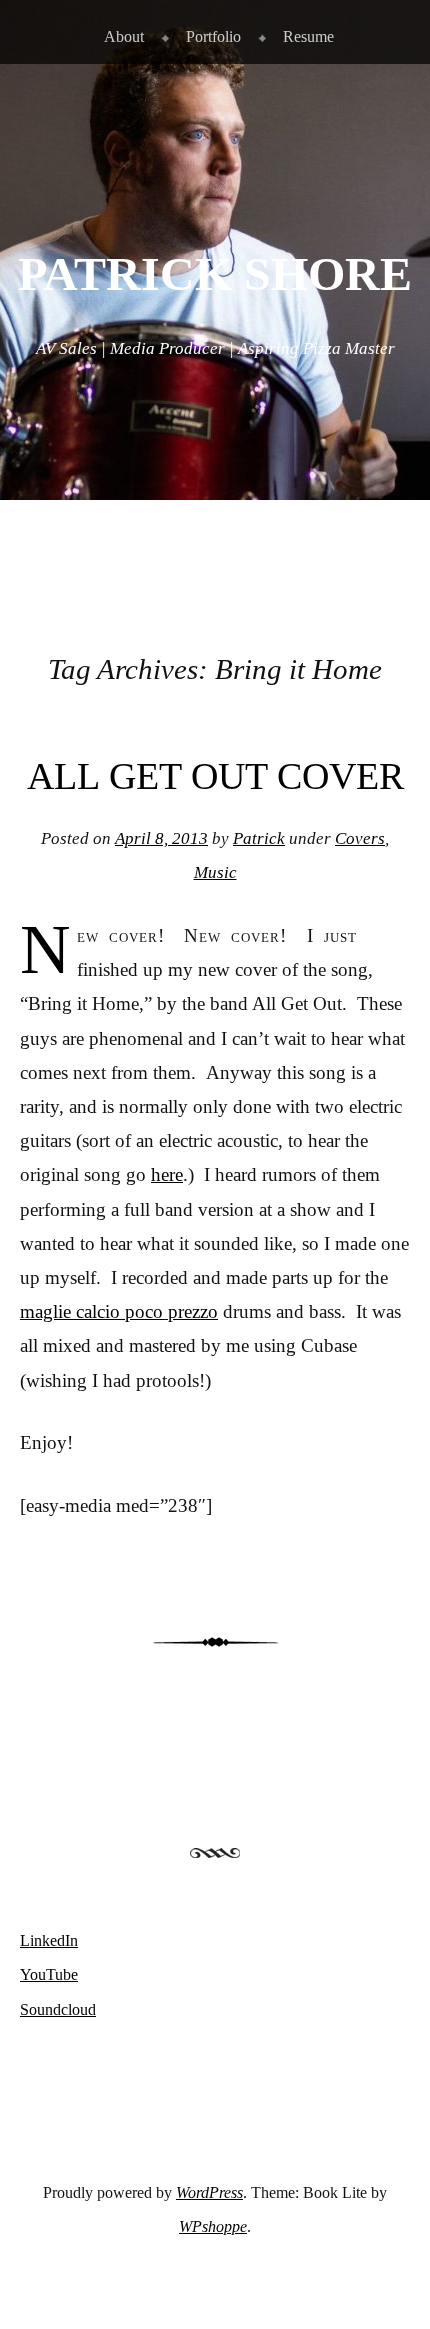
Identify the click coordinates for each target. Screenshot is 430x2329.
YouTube (49, 1974)
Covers (360, 838)
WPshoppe (213, 2226)
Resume (308, 36)
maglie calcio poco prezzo (119, 1311)
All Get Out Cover (215, 776)
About (124, 36)
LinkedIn (49, 1940)
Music (215, 872)
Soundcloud (58, 2009)
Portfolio (213, 36)
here (167, 1174)
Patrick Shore (215, 274)
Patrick (259, 838)
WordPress (209, 2192)
